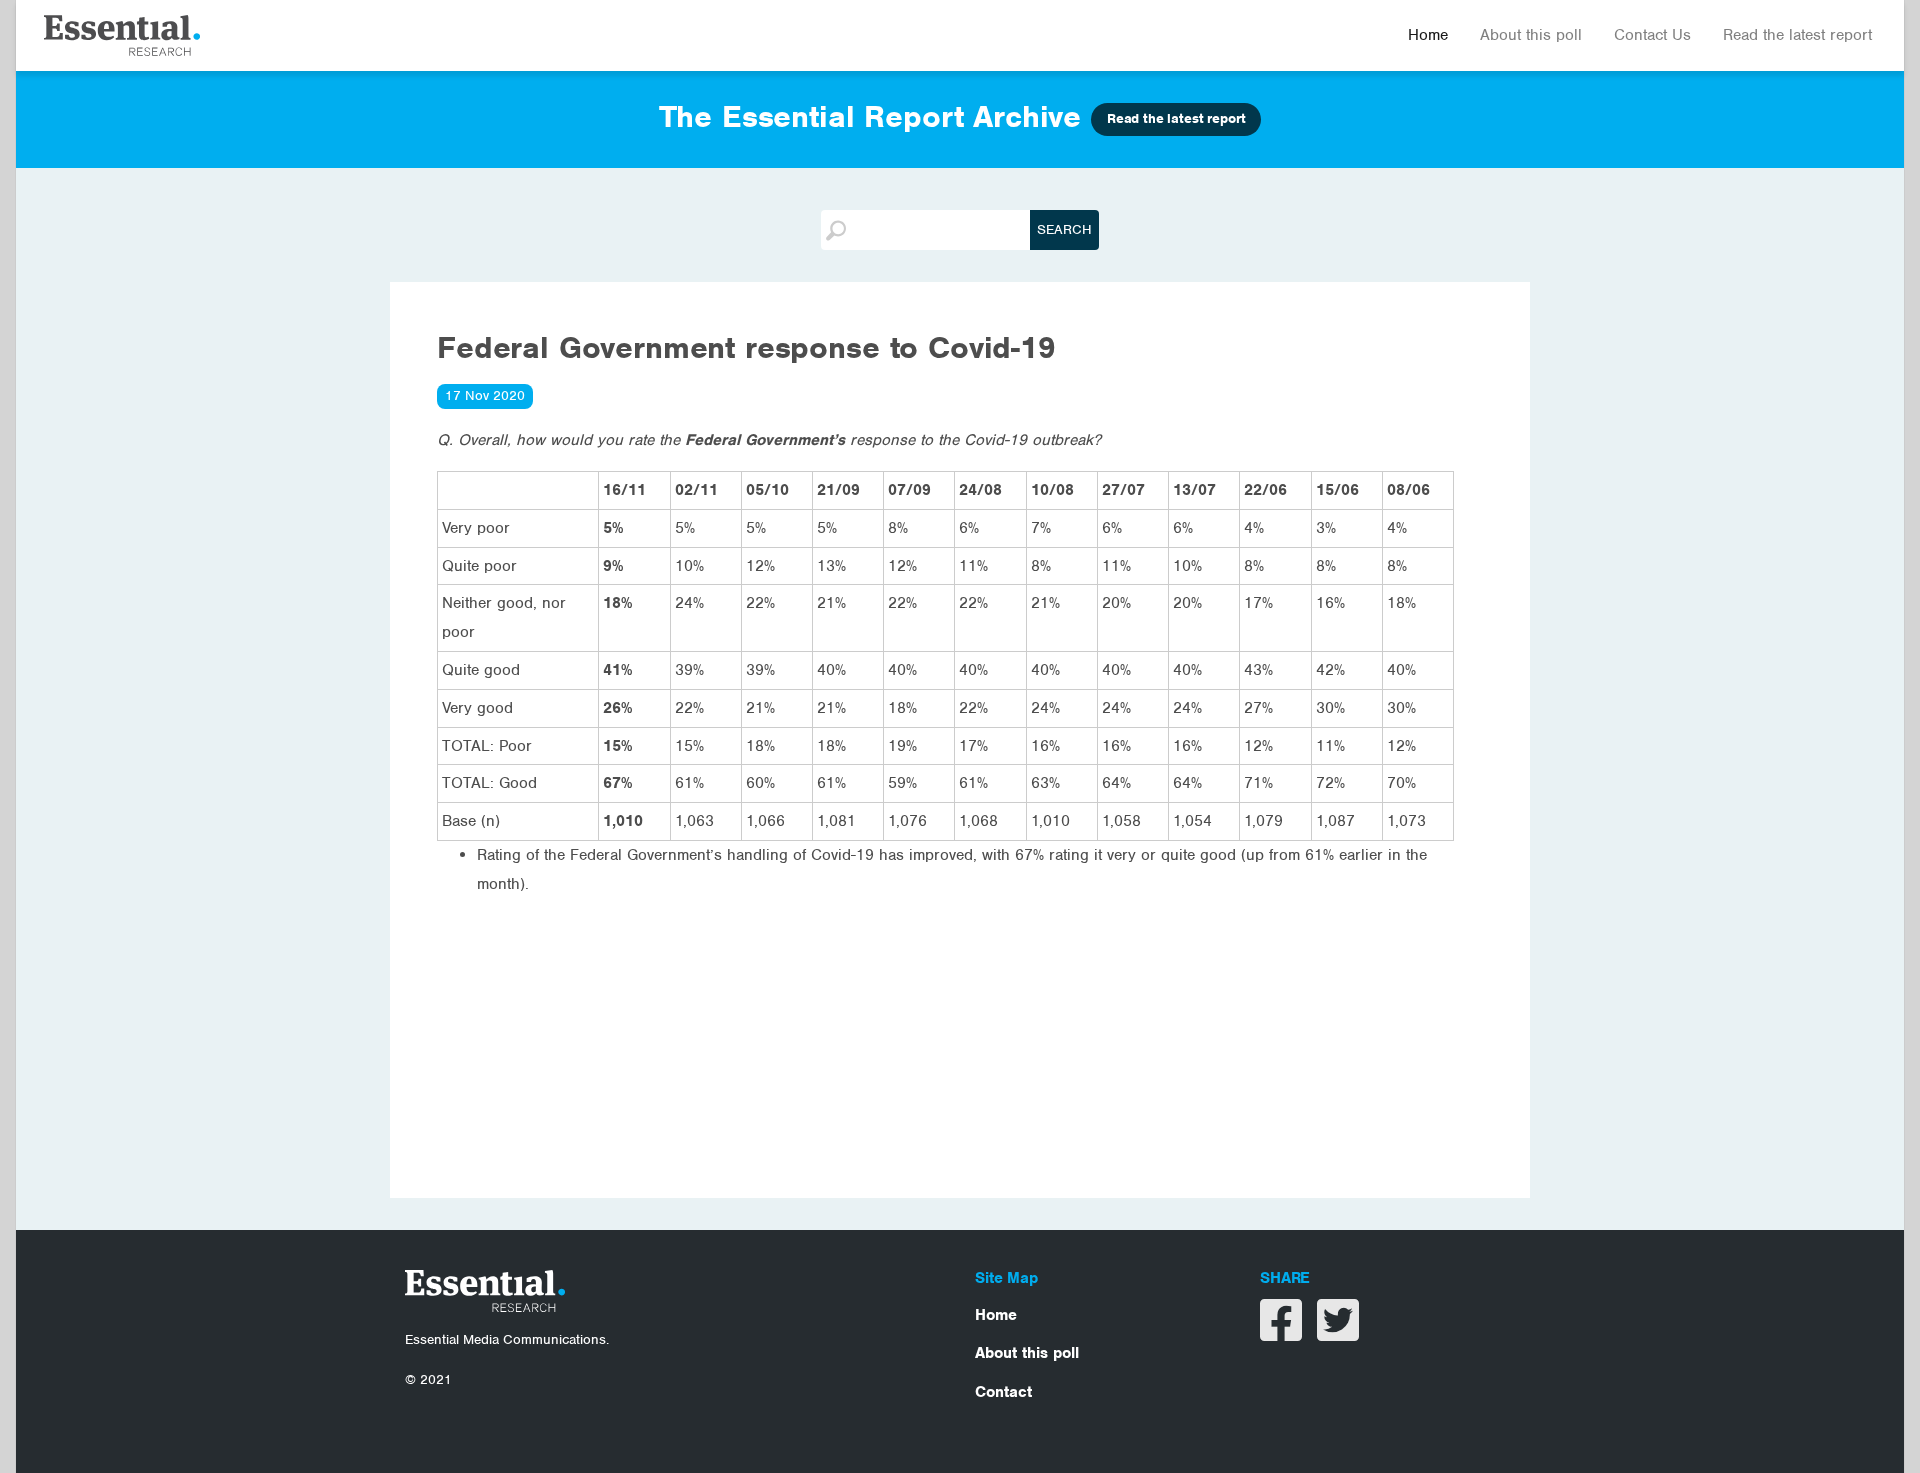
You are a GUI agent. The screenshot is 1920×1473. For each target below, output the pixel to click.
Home (1428, 35)
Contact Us (1652, 35)
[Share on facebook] (1283, 1333)
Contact (1003, 1392)
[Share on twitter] (1338, 1333)
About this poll (1531, 35)
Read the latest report (1797, 35)
